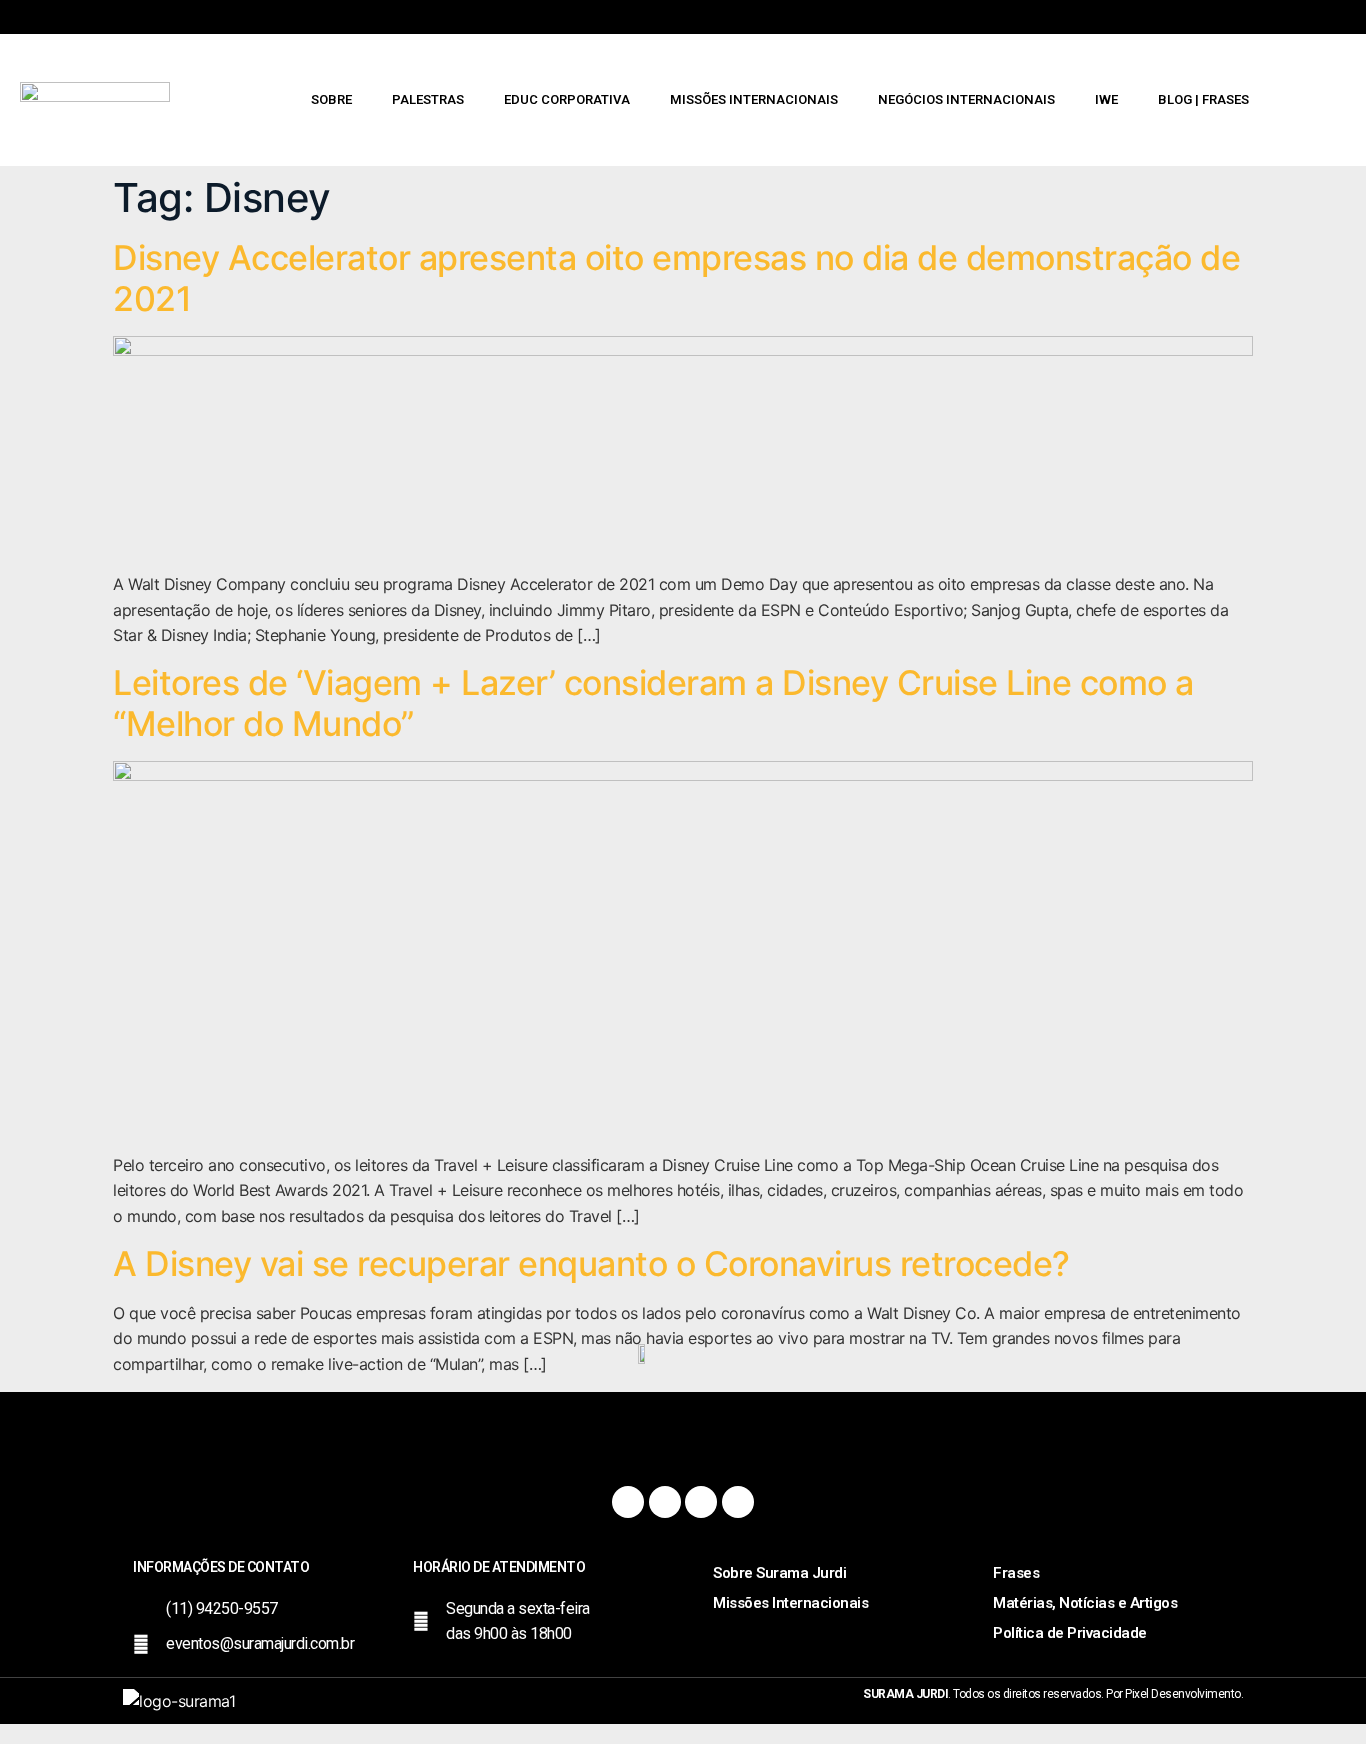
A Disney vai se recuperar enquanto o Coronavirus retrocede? (591, 1263)
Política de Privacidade (1070, 1633)
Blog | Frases (1203, 99)
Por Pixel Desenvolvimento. (1174, 1694)
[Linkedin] (738, 1502)
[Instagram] (665, 1502)
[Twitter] (701, 1502)
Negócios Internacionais (966, 99)
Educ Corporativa (567, 99)
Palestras (428, 99)
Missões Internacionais (754, 99)
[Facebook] (628, 1502)
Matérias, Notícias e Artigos (1085, 1603)
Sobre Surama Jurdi (779, 1573)
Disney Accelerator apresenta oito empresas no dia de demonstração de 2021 (676, 278)
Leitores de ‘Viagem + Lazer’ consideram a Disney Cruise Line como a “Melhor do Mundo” (653, 703)
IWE (1106, 99)
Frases (1016, 1573)
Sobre (331, 99)
